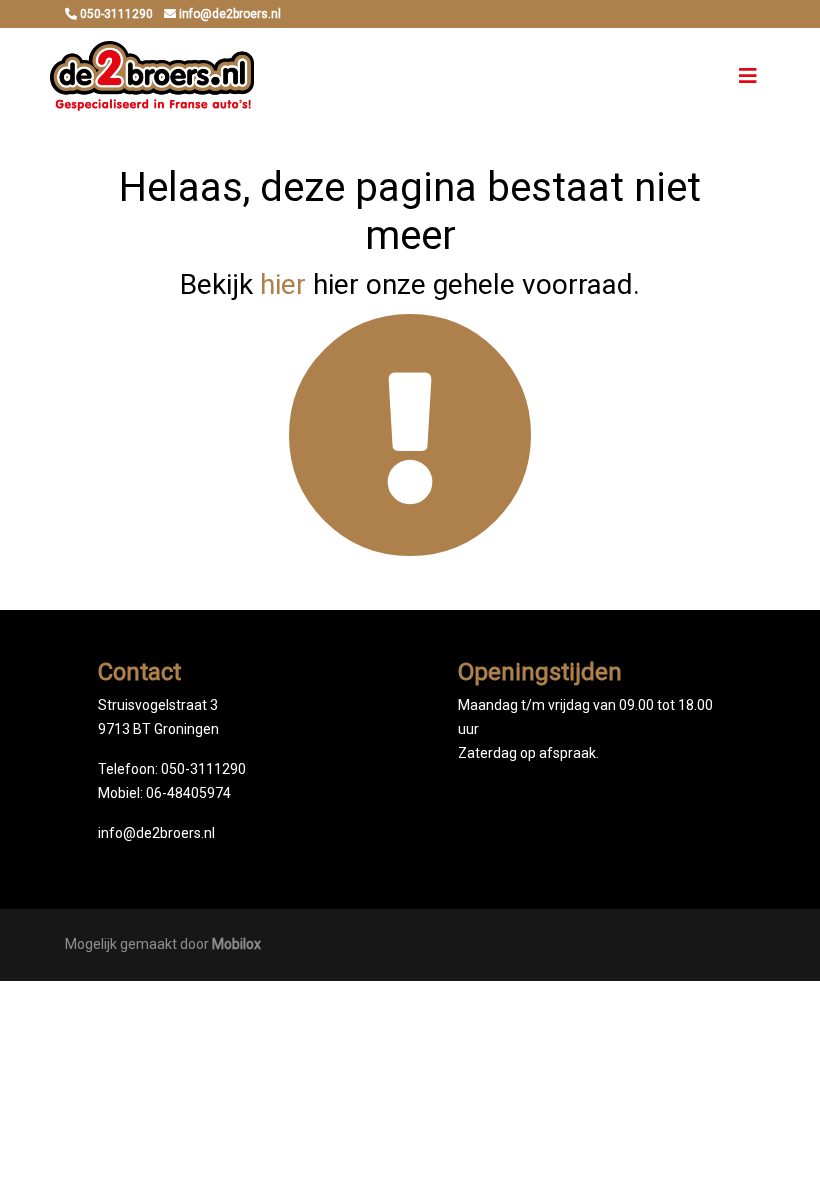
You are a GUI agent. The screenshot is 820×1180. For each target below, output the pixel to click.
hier (283, 284)
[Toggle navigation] (748, 76)
